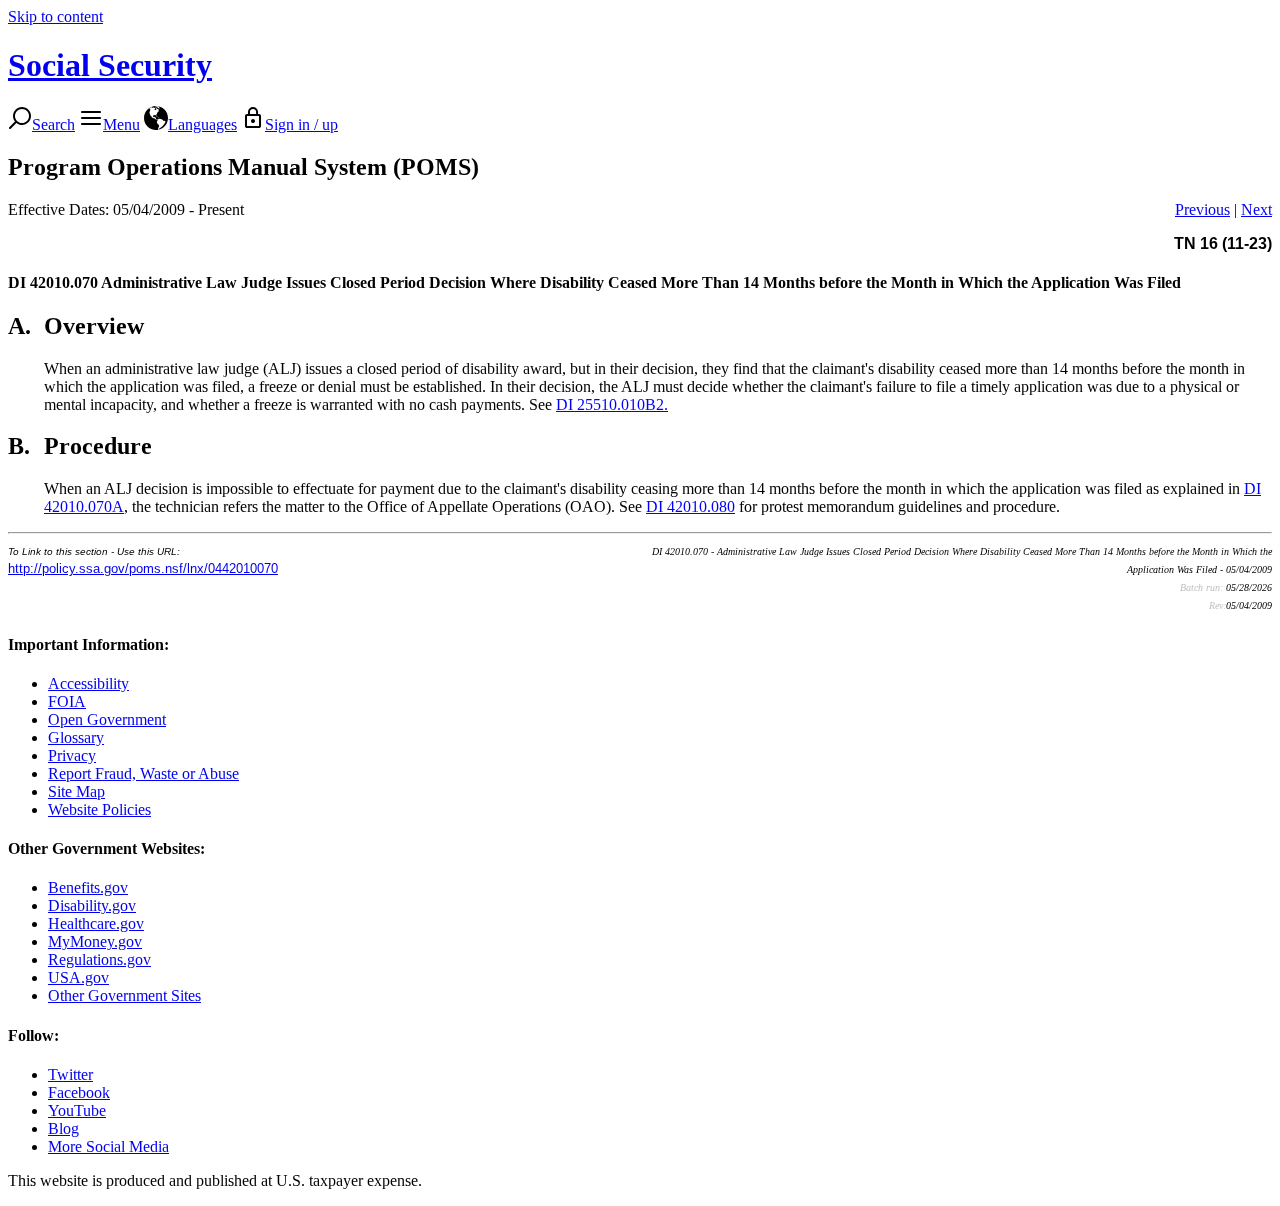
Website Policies (99, 809)
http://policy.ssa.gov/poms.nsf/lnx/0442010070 (143, 568)
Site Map (76, 791)
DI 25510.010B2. (612, 404)
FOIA (67, 701)
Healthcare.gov (96, 923)
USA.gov (78, 977)
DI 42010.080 (690, 506)
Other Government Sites (124, 995)
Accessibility (88, 683)
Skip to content (55, 16)
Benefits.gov (88, 887)
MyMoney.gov (95, 941)
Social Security (110, 65)
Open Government (107, 719)
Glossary (76, 737)
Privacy (72, 755)
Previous (1202, 209)
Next (1256, 209)
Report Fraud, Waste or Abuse (143, 773)
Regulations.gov (99, 959)
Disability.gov (92, 905)
